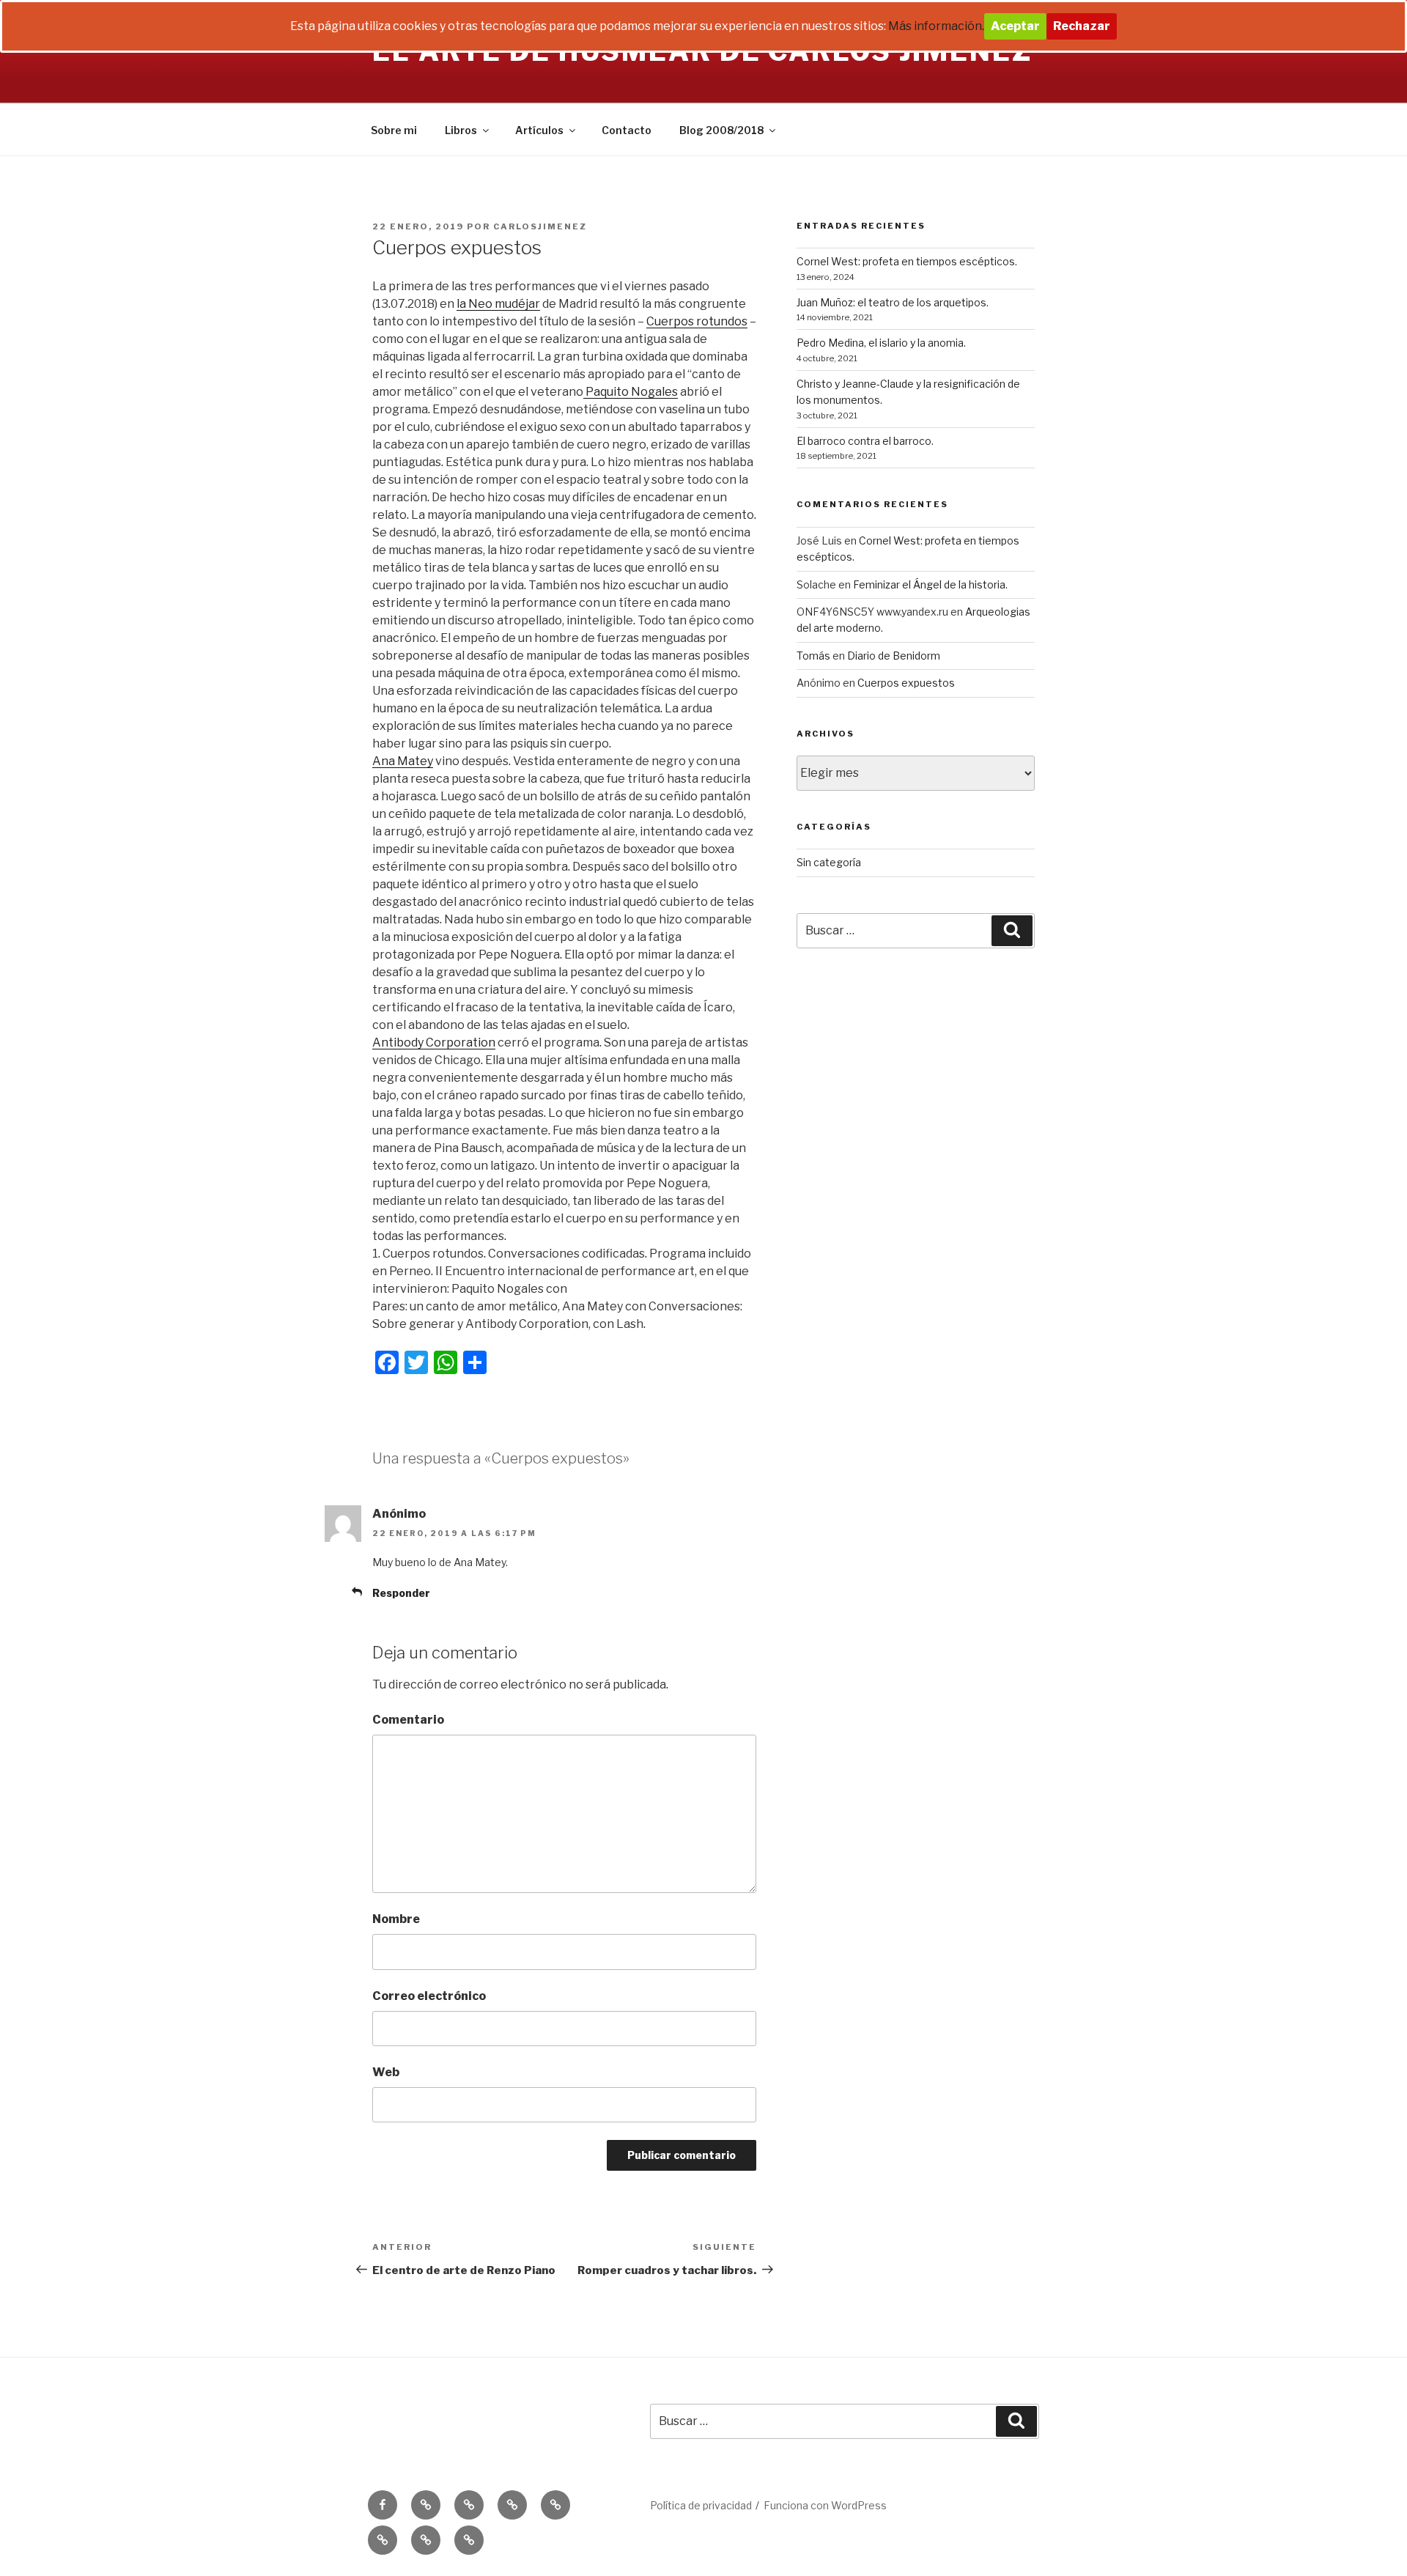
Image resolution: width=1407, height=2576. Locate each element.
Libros (461, 130)
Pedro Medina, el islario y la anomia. (881, 343)
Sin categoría (829, 862)
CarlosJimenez (540, 226)
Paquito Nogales (631, 392)
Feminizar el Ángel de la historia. (930, 584)
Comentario (408, 1720)
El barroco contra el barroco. (865, 441)
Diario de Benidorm (894, 656)
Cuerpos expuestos (906, 683)
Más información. (936, 26)
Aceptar (1015, 26)
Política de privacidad (701, 2505)
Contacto (627, 130)
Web (386, 2072)
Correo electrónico (429, 1996)
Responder (401, 1593)
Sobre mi (394, 130)
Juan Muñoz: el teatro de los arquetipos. (893, 302)
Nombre (396, 1919)
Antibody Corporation (434, 1042)
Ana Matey (403, 761)
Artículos (539, 130)
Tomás (813, 656)
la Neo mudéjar (498, 304)
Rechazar (1082, 26)
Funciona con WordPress (825, 2505)
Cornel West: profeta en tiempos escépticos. (907, 261)
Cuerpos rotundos (697, 321)
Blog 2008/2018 (721, 130)
